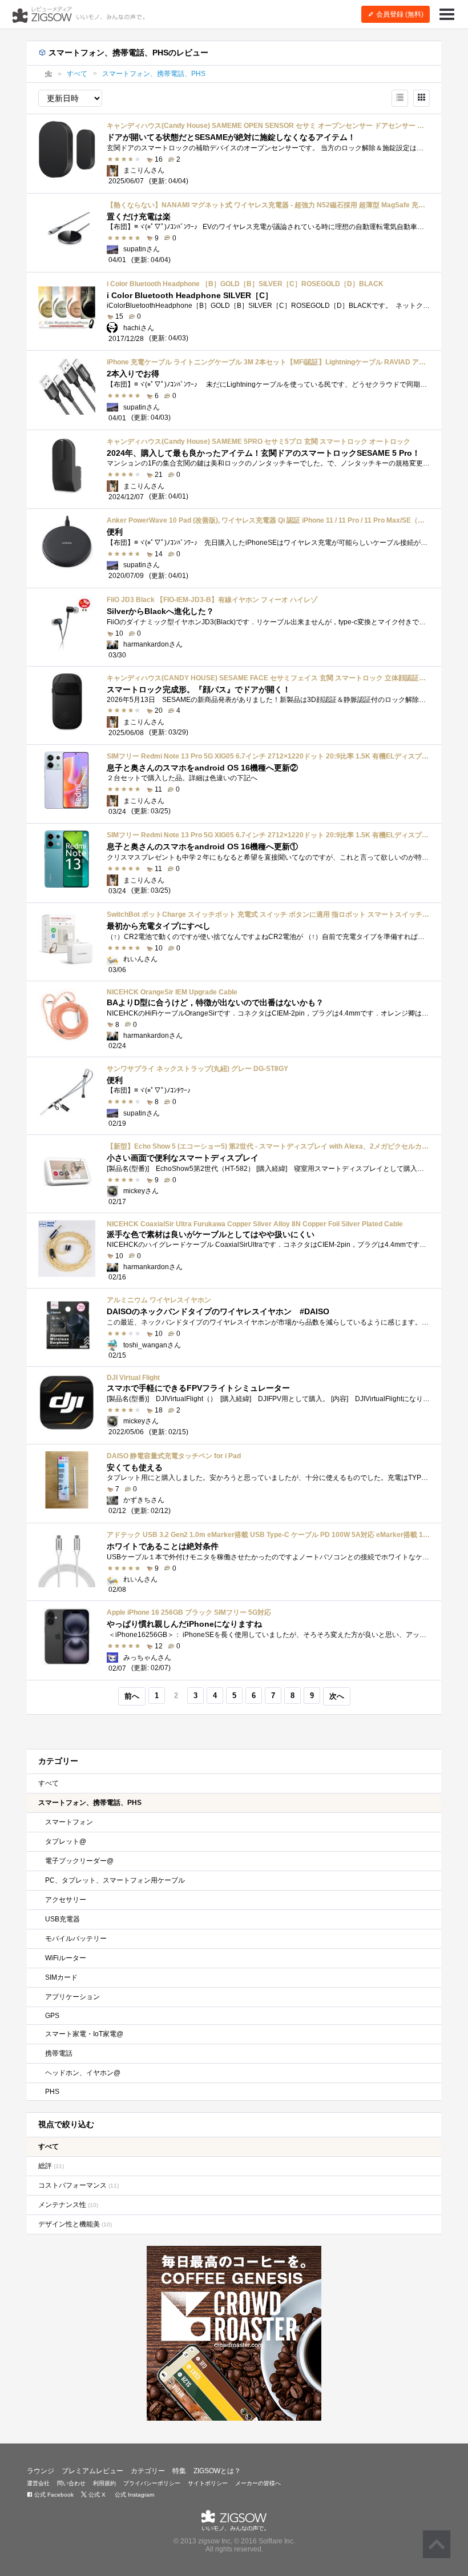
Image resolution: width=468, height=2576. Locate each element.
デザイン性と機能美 (75, 2224)
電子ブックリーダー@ (79, 1861)
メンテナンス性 (68, 2205)
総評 (51, 2166)
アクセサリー (66, 1900)
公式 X (96, 2495)
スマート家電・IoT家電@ (84, 2034)
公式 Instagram (134, 2495)
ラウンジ (41, 2471)
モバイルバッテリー (76, 1939)
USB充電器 (62, 1919)
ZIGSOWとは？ (217, 2471)
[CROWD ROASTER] (234, 2333)
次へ (337, 1696)
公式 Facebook (53, 2495)
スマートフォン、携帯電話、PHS (90, 1803)
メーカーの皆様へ (258, 2483)
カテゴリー (148, 2471)
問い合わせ (71, 2483)
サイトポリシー (208, 2483)
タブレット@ (66, 1841)
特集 (179, 2471)
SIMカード (61, 1977)
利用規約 (104, 2483)
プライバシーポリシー (152, 2483)
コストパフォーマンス (78, 2185)
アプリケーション (72, 1997)
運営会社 (38, 2483)
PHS (52, 2092)
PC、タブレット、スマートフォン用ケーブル (115, 1880)
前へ (132, 1696)
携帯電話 (59, 2053)
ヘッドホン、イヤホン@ (83, 2073)
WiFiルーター (66, 1958)
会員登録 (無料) (399, 14)
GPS (52, 2016)
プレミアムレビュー (92, 2471)
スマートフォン (69, 1822)
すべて (49, 1783)
